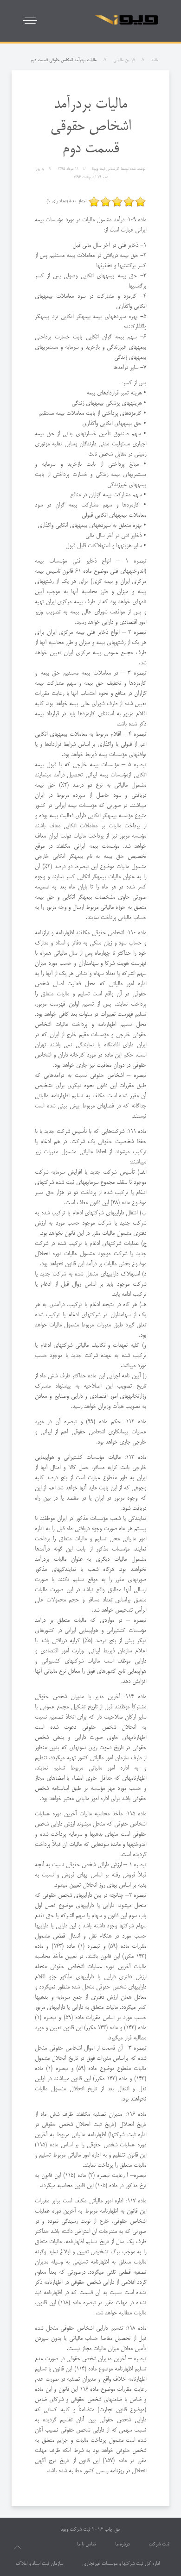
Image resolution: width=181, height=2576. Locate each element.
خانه (155, 60)
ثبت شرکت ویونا (75, 2530)
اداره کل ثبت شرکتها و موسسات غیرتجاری (121, 2564)
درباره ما (122, 2545)
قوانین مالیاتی (124, 60)
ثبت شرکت (159, 2545)
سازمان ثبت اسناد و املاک (39, 2564)
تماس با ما (87, 2545)
